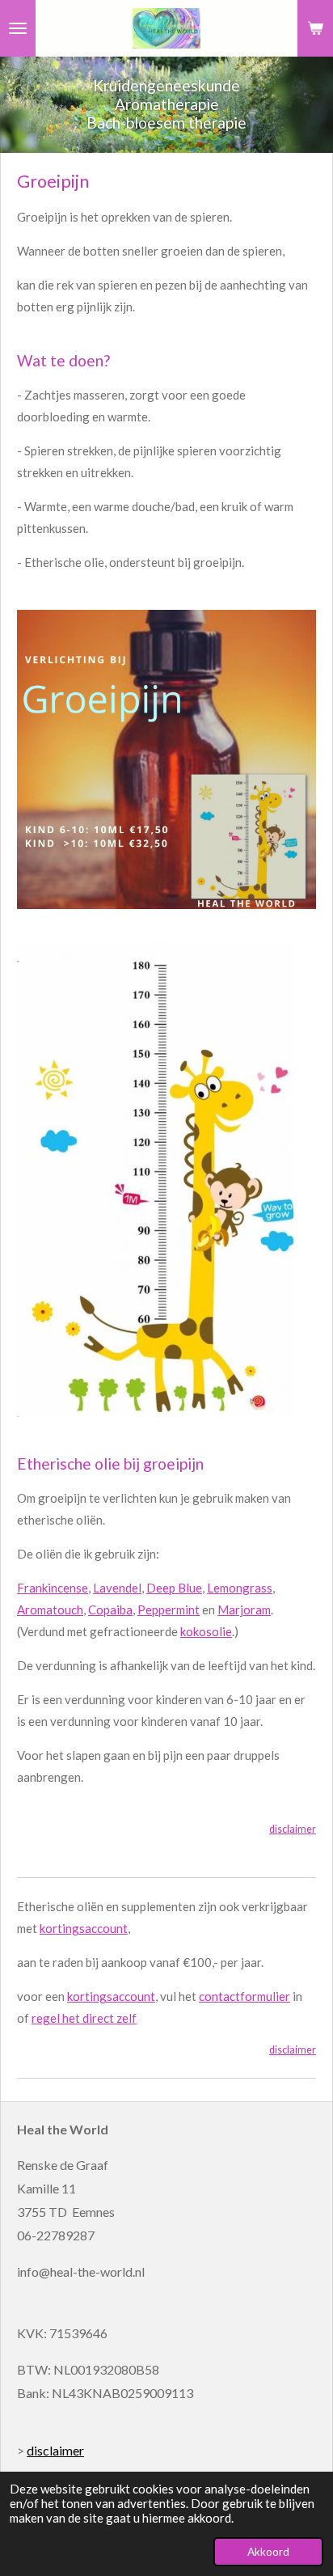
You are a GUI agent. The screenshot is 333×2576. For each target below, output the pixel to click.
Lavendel (117, 1588)
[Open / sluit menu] (18, 28)
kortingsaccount (84, 1928)
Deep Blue (174, 1588)
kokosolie (206, 1631)
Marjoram (244, 1609)
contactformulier (244, 1996)
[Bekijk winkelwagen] (315, 28)
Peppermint (169, 1609)
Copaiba (110, 1609)
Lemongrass (240, 1588)
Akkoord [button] (268, 2552)
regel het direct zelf (84, 2018)
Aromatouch (50, 1609)
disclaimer (293, 1829)
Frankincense (53, 1588)
